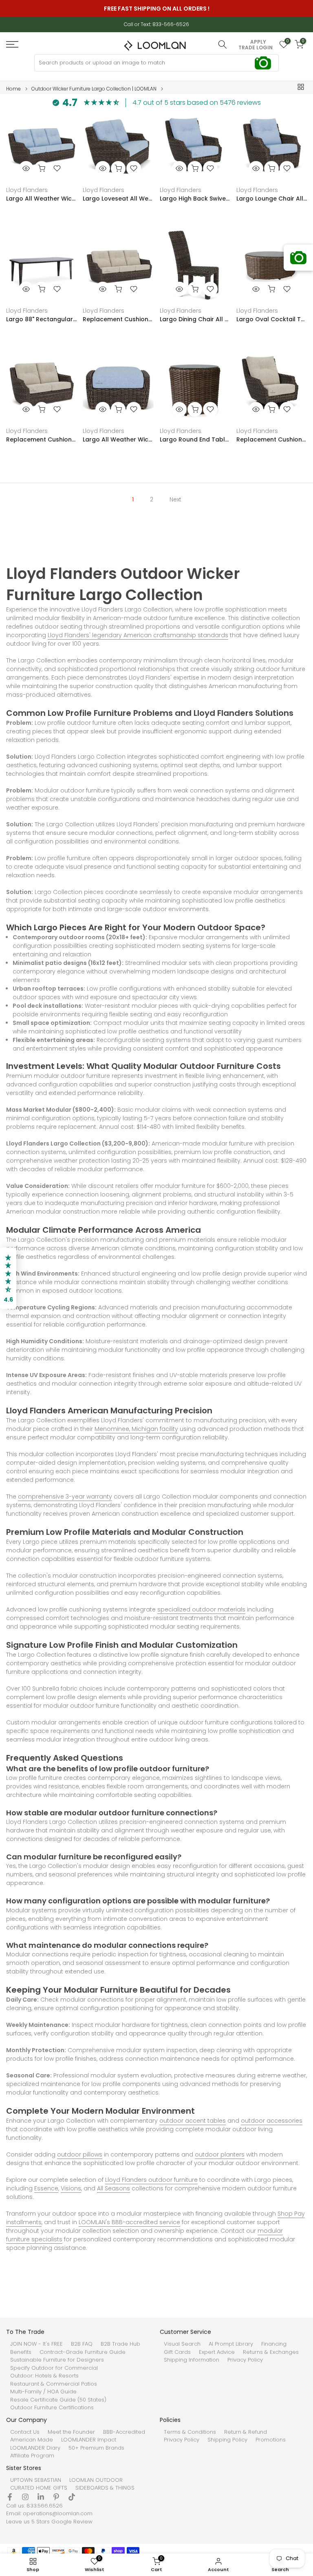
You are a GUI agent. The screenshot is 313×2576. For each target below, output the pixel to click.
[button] (8, 1278)
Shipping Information (192, 2360)
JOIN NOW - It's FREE (36, 2344)
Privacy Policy (245, 2360)
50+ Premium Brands (96, 2448)
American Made (32, 2440)
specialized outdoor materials (201, 1609)
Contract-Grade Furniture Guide (83, 2352)
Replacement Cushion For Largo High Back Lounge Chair (272, 439)
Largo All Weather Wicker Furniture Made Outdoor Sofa (41, 199)
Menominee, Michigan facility (136, 1429)
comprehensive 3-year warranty (65, 1497)
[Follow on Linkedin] (41, 2497)
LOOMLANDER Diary (35, 2448)
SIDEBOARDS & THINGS (105, 2488)
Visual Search (182, 2344)
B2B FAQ (82, 2344)
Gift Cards (177, 2352)
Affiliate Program (32, 2456)
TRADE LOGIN (256, 48)
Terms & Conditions (190, 2432)
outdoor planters (220, 2154)
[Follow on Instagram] (25, 2497)
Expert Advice (217, 2352)
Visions (71, 2188)
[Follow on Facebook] (10, 2497)
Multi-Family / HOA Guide (43, 2392)
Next (175, 499)
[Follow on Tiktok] (72, 2497)
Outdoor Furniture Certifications (52, 2408)
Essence (46, 2188)
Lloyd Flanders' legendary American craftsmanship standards (138, 635)
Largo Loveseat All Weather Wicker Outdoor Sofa (118, 199)
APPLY (258, 42)
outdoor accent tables (193, 2121)
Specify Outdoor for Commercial (54, 2368)
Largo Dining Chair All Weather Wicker (195, 319)
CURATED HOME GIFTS (39, 2488)
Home (13, 89)
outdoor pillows (80, 2154)
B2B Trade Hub (120, 2344)
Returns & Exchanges (271, 2352)
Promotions (271, 2440)
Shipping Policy (227, 2440)
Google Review (72, 2522)
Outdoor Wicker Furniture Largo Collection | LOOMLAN (94, 89)
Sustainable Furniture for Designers (57, 2360)
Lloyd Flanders (27, 190)
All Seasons (114, 2188)
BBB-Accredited (124, 2432)
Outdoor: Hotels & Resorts (44, 2376)
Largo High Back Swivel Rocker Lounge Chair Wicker (195, 199)
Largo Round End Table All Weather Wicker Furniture (195, 439)
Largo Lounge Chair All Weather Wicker (272, 199)
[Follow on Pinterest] (56, 2497)
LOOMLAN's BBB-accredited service (129, 2222)
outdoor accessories (272, 2121)
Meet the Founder (71, 2432)
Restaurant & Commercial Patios (54, 2384)
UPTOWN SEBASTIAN (36, 2480)
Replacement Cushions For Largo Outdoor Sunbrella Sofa (118, 319)
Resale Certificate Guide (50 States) (58, 2400)
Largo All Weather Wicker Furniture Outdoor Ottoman (118, 439)
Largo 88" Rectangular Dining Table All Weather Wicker (41, 319)
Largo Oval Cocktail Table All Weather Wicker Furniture (272, 319)
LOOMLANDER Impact (89, 2440)
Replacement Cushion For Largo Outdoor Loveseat (41, 439)
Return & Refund (246, 2432)
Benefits (21, 2352)
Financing (274, 2344)
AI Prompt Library (231, 2344)
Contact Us (25, 2432)
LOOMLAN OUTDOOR (96, 2480)
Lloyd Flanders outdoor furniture (151, 2180)
